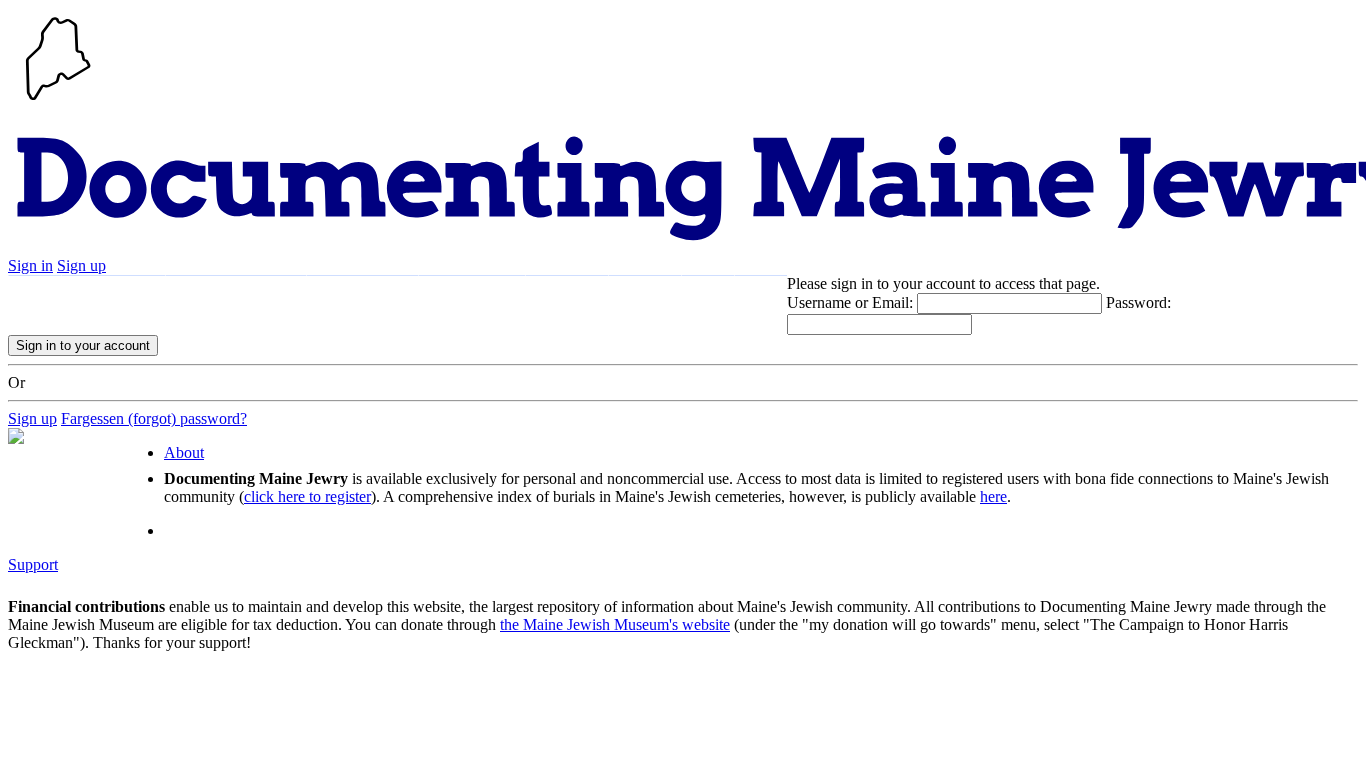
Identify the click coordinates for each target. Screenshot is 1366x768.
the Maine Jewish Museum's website (615, 624)
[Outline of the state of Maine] (58, 102)
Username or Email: (850, 302)
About (645, 295)
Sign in (30, 265)
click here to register (307, 496)
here (993, 496)
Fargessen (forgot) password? (154, 418)
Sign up (81, 265)
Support (567, 295)
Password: (1138, 302)
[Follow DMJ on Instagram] (760, 296)
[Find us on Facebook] (707, 296)
